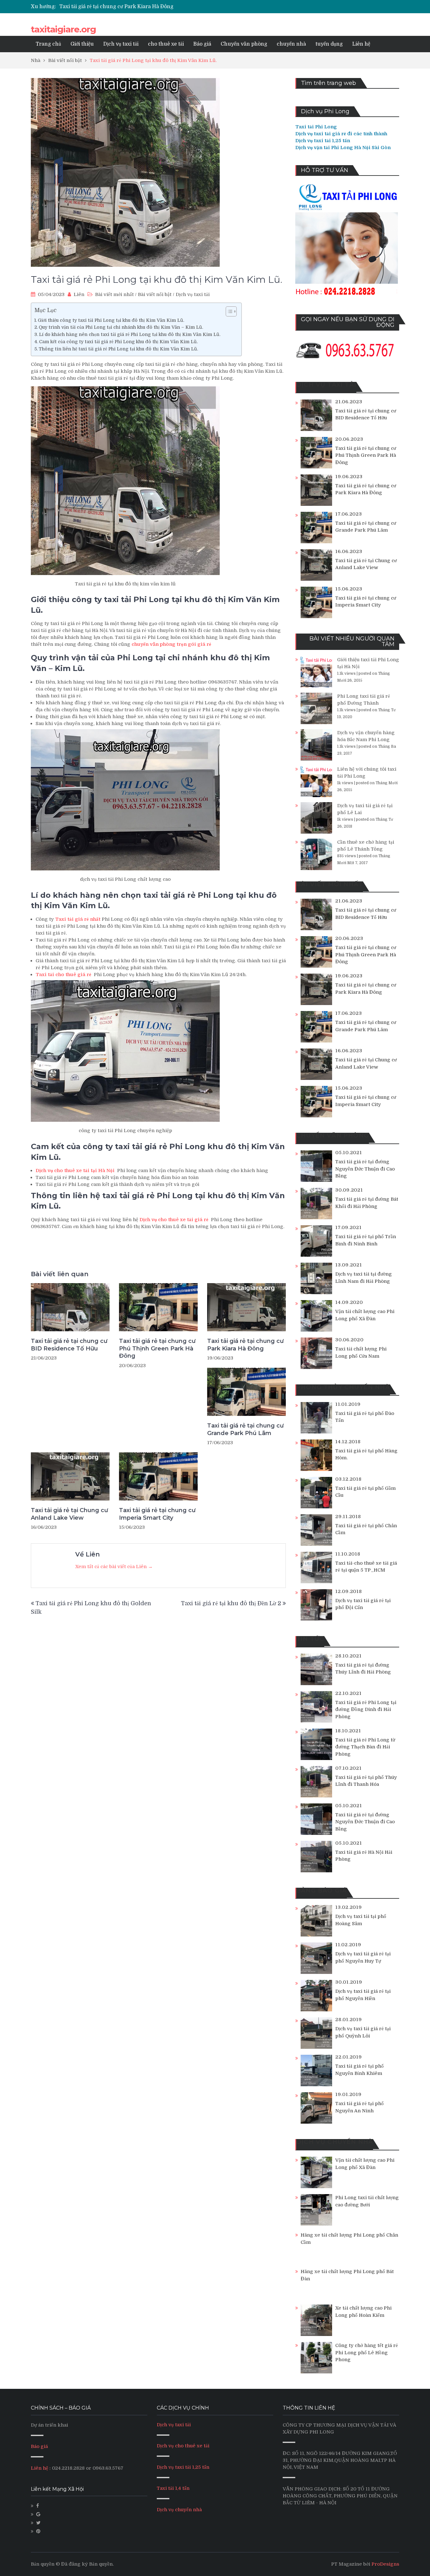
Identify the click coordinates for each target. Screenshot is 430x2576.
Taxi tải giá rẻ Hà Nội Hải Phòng (364, 1856)
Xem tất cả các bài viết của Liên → (114, 1567)
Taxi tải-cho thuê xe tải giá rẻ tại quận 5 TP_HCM (366, 1567)
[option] (156, 7)
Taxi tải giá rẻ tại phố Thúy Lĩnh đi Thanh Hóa (366, 1781)
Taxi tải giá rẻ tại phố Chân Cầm (366, 1529)
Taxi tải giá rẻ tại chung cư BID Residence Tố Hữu (69, 1345)
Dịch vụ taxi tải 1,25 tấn (183, 2467)
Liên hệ (361, 44)
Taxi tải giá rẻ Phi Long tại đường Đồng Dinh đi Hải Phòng (366, 1710)
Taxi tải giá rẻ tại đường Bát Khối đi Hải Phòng (367, 1203)
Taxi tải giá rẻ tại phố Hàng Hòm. (366, 1454)
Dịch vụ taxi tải (121, 44)
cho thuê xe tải (166, 44)
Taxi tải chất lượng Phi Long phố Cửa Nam (361, 1352)
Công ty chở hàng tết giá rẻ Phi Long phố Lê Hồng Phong (367, 2352)
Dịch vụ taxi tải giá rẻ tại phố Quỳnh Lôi (363, 2032)
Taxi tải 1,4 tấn (173, 2488)
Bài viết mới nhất (114, 294)
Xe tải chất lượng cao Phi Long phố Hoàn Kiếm (363, 2312)
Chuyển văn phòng (244, 44)
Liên (79, 294)
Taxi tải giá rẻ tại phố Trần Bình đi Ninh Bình (366, 1240)
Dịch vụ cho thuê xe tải (183, 2446)
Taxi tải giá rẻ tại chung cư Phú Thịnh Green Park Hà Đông (157, 1348)
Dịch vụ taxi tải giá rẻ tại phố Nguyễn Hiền (363, 1995)
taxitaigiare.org (63, 29)
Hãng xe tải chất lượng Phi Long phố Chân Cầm (349, 2239)
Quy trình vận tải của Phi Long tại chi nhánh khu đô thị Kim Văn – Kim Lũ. (121, 327)
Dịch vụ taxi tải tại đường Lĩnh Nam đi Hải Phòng (364, 1278)
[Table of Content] (231, 311)
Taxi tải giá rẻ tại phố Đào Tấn (365, 1417)
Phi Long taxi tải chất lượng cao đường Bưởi (367, 2201)
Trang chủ (48, 44)
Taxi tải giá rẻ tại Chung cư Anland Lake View (69, 1514)
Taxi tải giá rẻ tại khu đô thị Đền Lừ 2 (231, 1603)
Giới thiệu (82, 44)
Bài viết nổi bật (155, 294)
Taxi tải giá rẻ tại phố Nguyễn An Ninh (359, 2107)
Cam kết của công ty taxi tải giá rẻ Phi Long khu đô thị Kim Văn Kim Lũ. (118, 342)
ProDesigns (385, 2564)
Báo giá (202, 44)
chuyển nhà (291, 44)
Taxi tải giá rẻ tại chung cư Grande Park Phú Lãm (119, 7)
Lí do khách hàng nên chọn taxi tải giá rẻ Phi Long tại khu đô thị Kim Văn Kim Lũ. (130, 334)
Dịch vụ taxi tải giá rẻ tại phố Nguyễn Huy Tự (363, 1957)
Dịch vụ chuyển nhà (179, 2510)
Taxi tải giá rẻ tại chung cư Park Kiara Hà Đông (245, 1345)
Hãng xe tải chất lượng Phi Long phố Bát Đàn (347, 2275)
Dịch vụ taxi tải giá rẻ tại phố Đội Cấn (363, 1604)
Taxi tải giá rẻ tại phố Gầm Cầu (365, 1492)
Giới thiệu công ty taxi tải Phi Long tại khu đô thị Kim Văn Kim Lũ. (111, 320)
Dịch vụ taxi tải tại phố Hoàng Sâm (361, 1920)
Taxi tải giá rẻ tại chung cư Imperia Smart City (157, 1514)
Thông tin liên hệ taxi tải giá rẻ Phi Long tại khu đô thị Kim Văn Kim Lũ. (118, 349)
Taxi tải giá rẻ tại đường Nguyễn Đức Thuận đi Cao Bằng (365, 1169)
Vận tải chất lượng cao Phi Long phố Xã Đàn (365, 1315)
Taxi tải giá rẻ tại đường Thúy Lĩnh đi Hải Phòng (363, 1669)
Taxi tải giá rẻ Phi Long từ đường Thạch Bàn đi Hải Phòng (365, 1747)
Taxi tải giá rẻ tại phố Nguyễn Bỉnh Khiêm (359, 2070)
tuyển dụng (329, 44)
